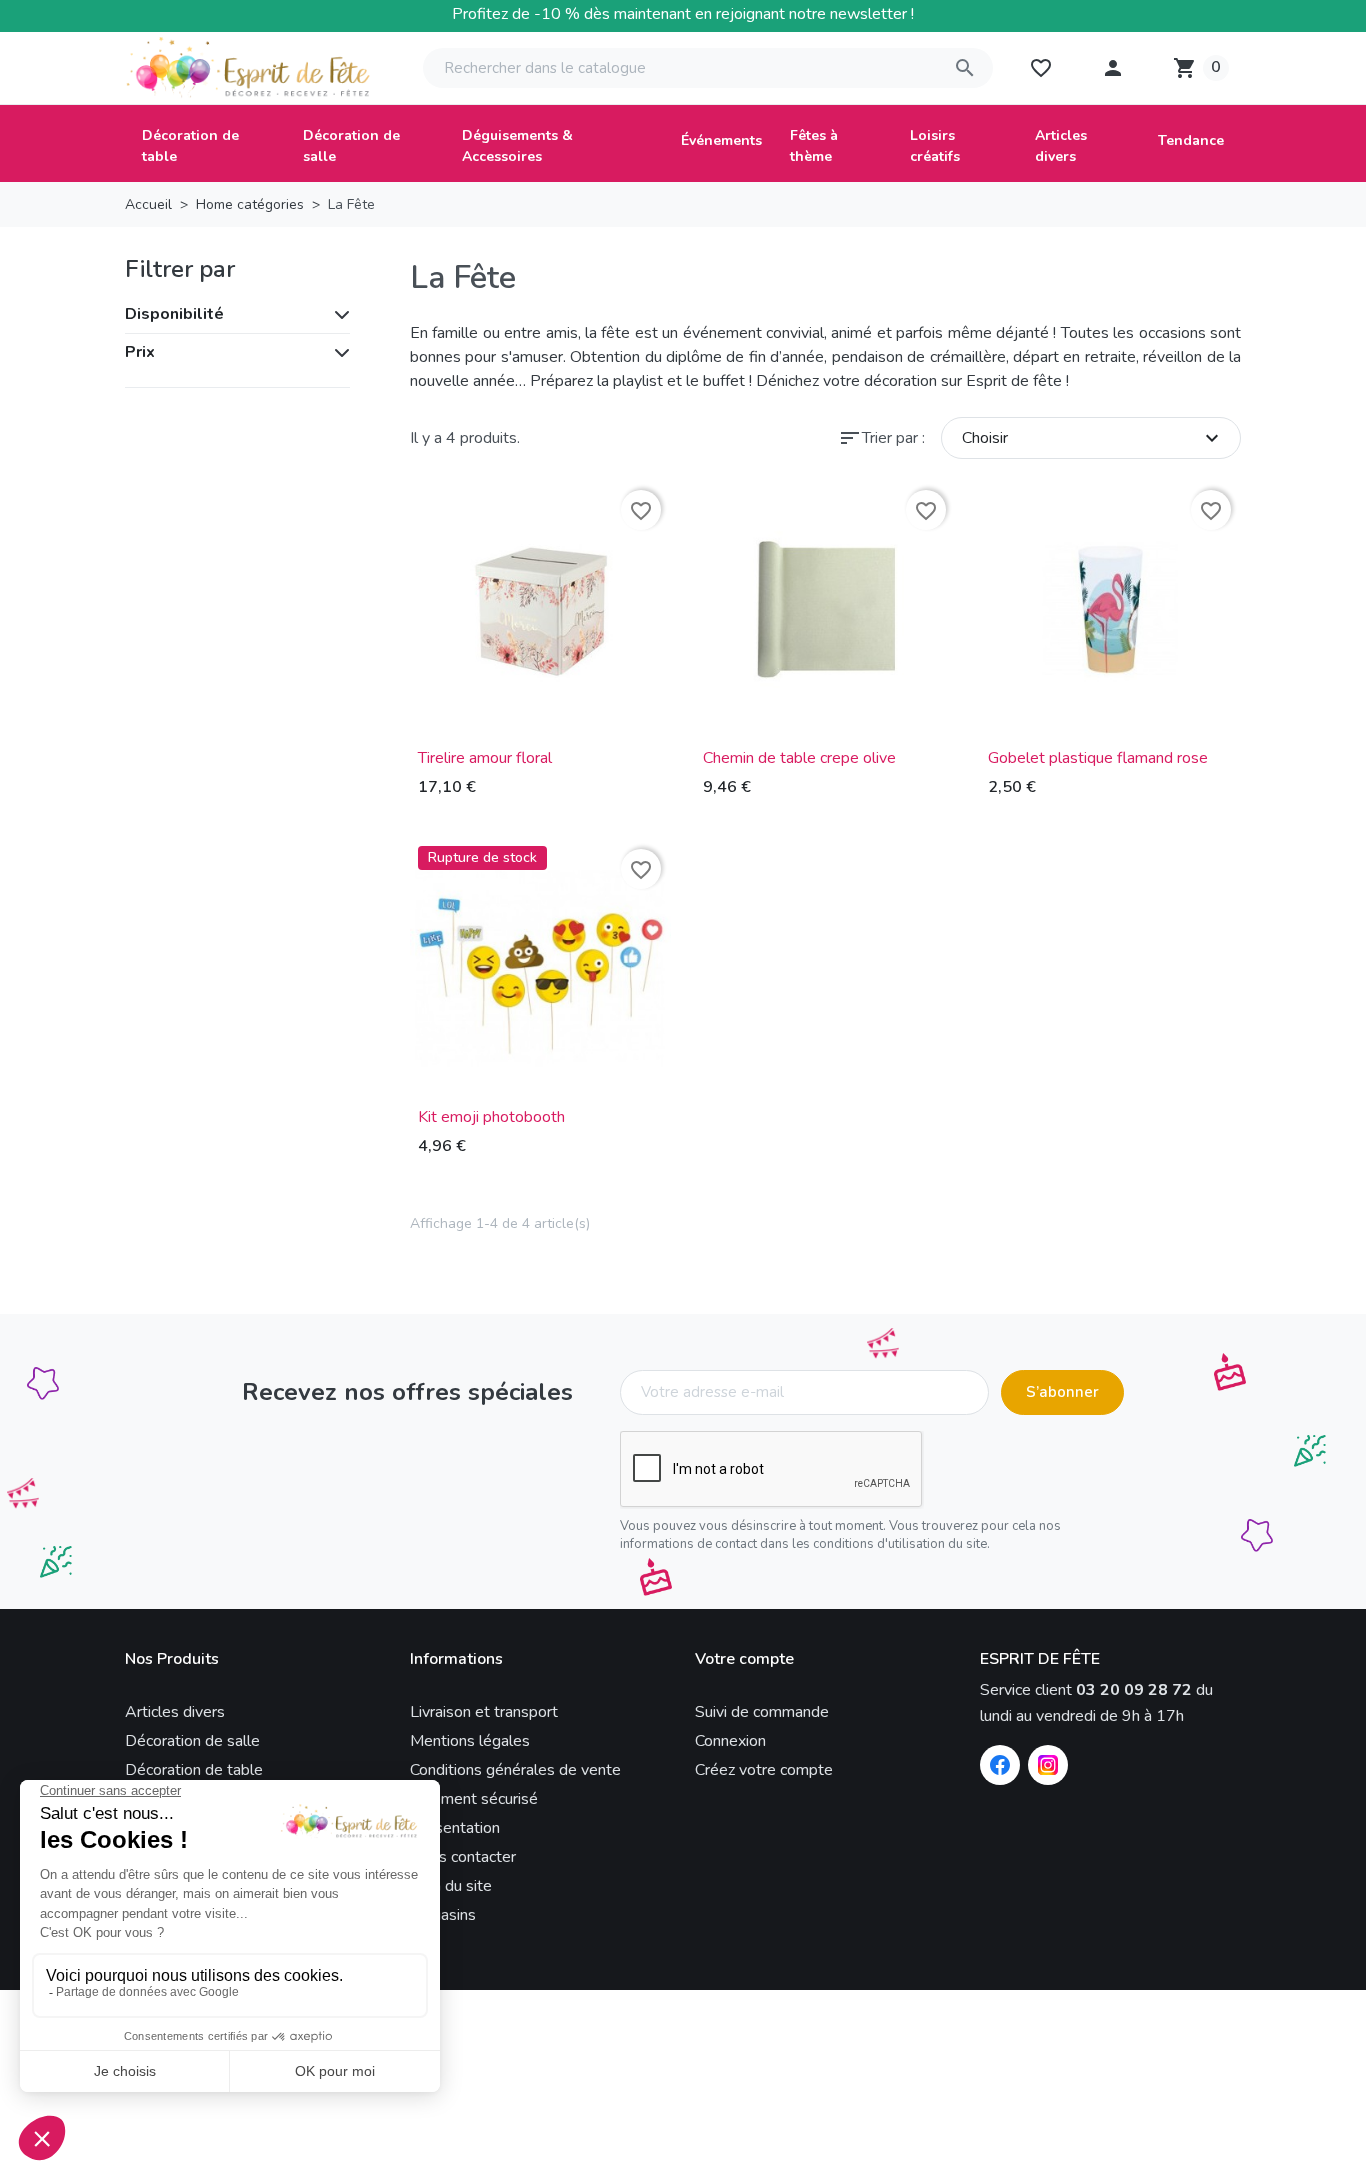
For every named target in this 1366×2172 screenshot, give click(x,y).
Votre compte (744, 1659)
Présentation (455, 1828)
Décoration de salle (192, 1741)
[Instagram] (1048, 1765)
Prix (140, 352)
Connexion (730, 1741)
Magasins (443, 1915)
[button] (1113, 68)
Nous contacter (463, 1857)
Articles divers (175, 1712)
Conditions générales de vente (515, 1770)
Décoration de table (194, 1770)
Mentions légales (470, 1741)
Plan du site (451, 1886)
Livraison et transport (484, 1712)
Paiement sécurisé (474, 1799)
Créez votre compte (764, 1770)
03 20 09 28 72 (1134, 1690)
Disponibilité (174, 314)
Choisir (1093, 438)
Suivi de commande (762, 1712)
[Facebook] (1000, 1765)
